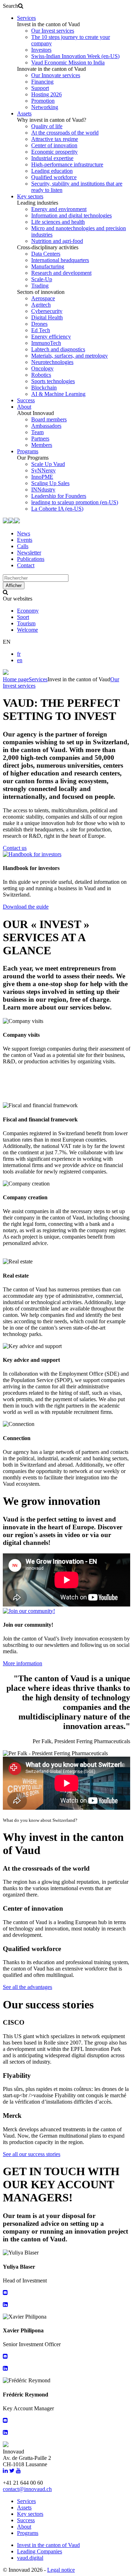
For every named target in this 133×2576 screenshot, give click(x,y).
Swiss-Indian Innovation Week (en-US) (75, 56)
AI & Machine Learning (58, 394)
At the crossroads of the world (65, 133)
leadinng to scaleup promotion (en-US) (75, 502)
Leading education (52, 171)
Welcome (27, 630)
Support (40, 88)
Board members (49, 419)
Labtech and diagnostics (58, 349)
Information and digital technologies (71, 215)
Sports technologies (53, 381)
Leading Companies (40, 2551)
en (20, 660)
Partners (40, 439)
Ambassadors (46, 426)
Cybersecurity (47, 311)
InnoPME (42, 477)
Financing (42, 82)
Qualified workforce (54, 177)
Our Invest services (53, 31)
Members (42, 445)
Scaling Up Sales (50, 483)
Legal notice (61, 2570)
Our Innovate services (56, 75)
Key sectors (30, 196)
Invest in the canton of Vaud (48, 2545)
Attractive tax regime (55, 139)
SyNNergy (43, 470)
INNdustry (43, 490)
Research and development (61, 273)
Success (26, 400)
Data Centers (46, 254)
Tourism (26, 623)
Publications (31, 559)
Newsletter (29, 553)
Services (26, 18)
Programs (28, 451)
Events (25, 540)
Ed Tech (41, 330)
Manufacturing (48, 266)
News (24, 533)
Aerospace (43, 298)
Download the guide (26, 907)
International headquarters (60, 260)
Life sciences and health (58, 222)
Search (10, 6)
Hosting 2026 (46, 94)
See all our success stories (32, 2154)
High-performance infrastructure (67, 164)
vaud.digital (30, 2558)
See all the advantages (27, 1987)
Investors (41, 50)
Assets (24, 113)
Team (37, 432)
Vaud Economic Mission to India (68, 62)
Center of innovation (54, 145)
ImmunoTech (46, 343)
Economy (28, 611)
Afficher (14, 585)
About (24, 407)
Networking (45, 107)
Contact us (15, 848)
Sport (23, 617)
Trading (40, 286)
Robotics (41, 375)
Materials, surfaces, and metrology (70, 356)
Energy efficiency (51, 337)
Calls (23, 546)
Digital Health (47, 317)
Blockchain (44, 388)
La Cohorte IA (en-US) (57, 509)
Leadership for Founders (59, 496)
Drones (39, 324)
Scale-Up (42, 279)
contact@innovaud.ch (27, 2489)
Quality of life (47, 126)
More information (23, 1663)
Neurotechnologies (52, 362)
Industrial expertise (52, 158)
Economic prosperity (54, 152)
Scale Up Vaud (48, 464)
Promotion (43, 101)
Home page (16, 679)
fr (19, 654)
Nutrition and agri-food (57, 241)
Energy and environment (59, 209)
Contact (26, 565)
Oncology (42, 368)
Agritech (41, 305)
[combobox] (36, 578)
